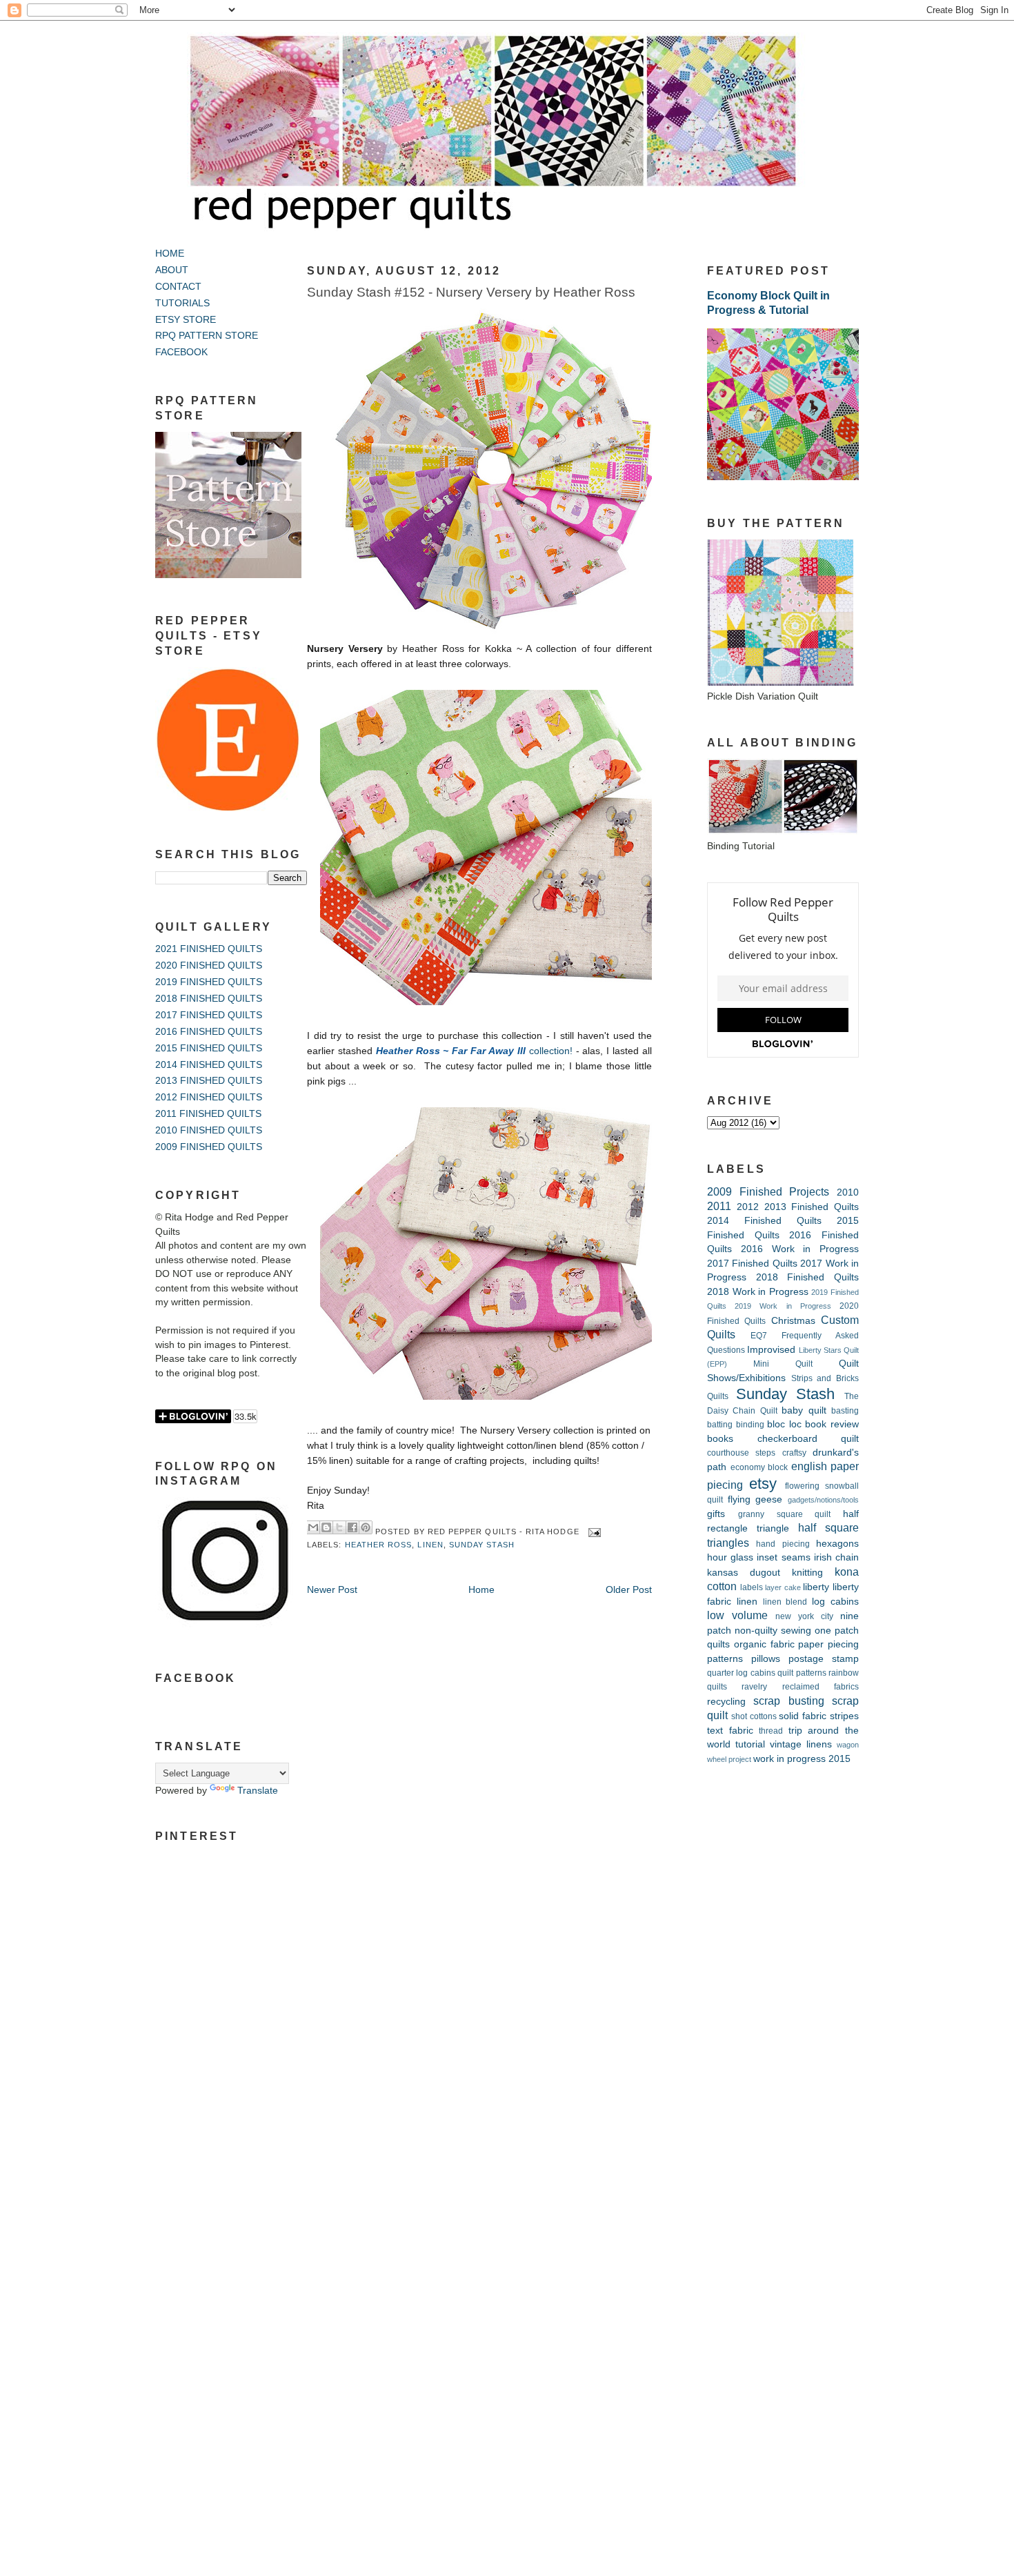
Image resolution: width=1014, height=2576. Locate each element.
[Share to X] (339, 1527)
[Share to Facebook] (352, 1527)
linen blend (785, 1602)
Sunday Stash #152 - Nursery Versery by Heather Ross (471, 292)
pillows (766, 1659)
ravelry (754, 1687)
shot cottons (754, 1716)
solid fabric (803, 1716)
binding (750, 1425)
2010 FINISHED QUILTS (209, 1130)
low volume (737, 1615)
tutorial (750, 1744)
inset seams (783, 1557)
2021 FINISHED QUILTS (209, 949)
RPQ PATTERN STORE (207, 336)
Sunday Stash (482, 1545)
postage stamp (824, 1659)
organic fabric (764, 1644)
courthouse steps (741, 1453)
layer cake (783, 1587)
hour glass (730, 1557)
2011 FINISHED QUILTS (208, 1114)
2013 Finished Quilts (812, 1207)
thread (771, 1731)
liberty (816, 1587)
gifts (716, 1514)
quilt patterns (802, 1673)
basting (845, 1411)
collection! (474, 1051)
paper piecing (828, 1644)
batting (720, 1425)
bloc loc (784, 1424)
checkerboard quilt (808, 1439)
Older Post (629, 1590)
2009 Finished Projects (768, 1191)
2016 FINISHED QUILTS (209, 1032)
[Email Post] (593, 1532)
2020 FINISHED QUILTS (209, 965)
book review (832, 1424)
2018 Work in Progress (758, 1292)
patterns (725, 1659)
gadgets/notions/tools (823, 1500)
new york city (804, 1616)
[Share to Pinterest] (366, 1527)
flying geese (755, 1499)
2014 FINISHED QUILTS (209, 1065)
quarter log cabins (741, 1673)
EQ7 (759, 1336)
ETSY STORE (186, 320)
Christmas (793, 1321)
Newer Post (332, 1590)
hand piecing (783, 1544)
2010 (848, 1192)
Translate (258, 1791)
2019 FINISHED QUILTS (209, 982)
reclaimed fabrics (821, 1687)
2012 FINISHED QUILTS (209, 1097)
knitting (807, 1573)
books (720, 1439)
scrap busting (788, 1701)
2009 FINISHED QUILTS (209, 1147)
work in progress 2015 (802, 1759)
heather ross (379, 1545)
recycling (726, 1702)
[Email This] (313, 1527)
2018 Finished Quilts (807, 1277)
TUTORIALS (182, 303)
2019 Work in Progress (783, 1306)
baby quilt (804, 1410)
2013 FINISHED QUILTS (209, 1081)
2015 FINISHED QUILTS (209, 1048)
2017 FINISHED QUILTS (209, 1015)
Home (481, 1590)
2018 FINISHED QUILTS (209, 999)
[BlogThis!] (326, 1527)
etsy (763, 1484)
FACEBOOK (181, 352)
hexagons (837, 1544)
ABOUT (172, 270)
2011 (719, 1206)
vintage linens (801, 1744)
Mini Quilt (783, 1364)
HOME (170, 254)
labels (752, 1587)
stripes (844, 1716)
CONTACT (178, 287)
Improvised (771, 1350)
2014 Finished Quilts (764, 1221)
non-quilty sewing (773, 1631)
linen (430, 1545)
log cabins (835, 1602)
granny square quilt (785, 1514)
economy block (759, 1467)
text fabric (730, 1731)
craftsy (794, 1453)
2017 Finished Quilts (752, 1264)
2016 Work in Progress (800, 1249)
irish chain (836, 1557)
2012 (748, 1207)
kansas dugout (744, 1573)
